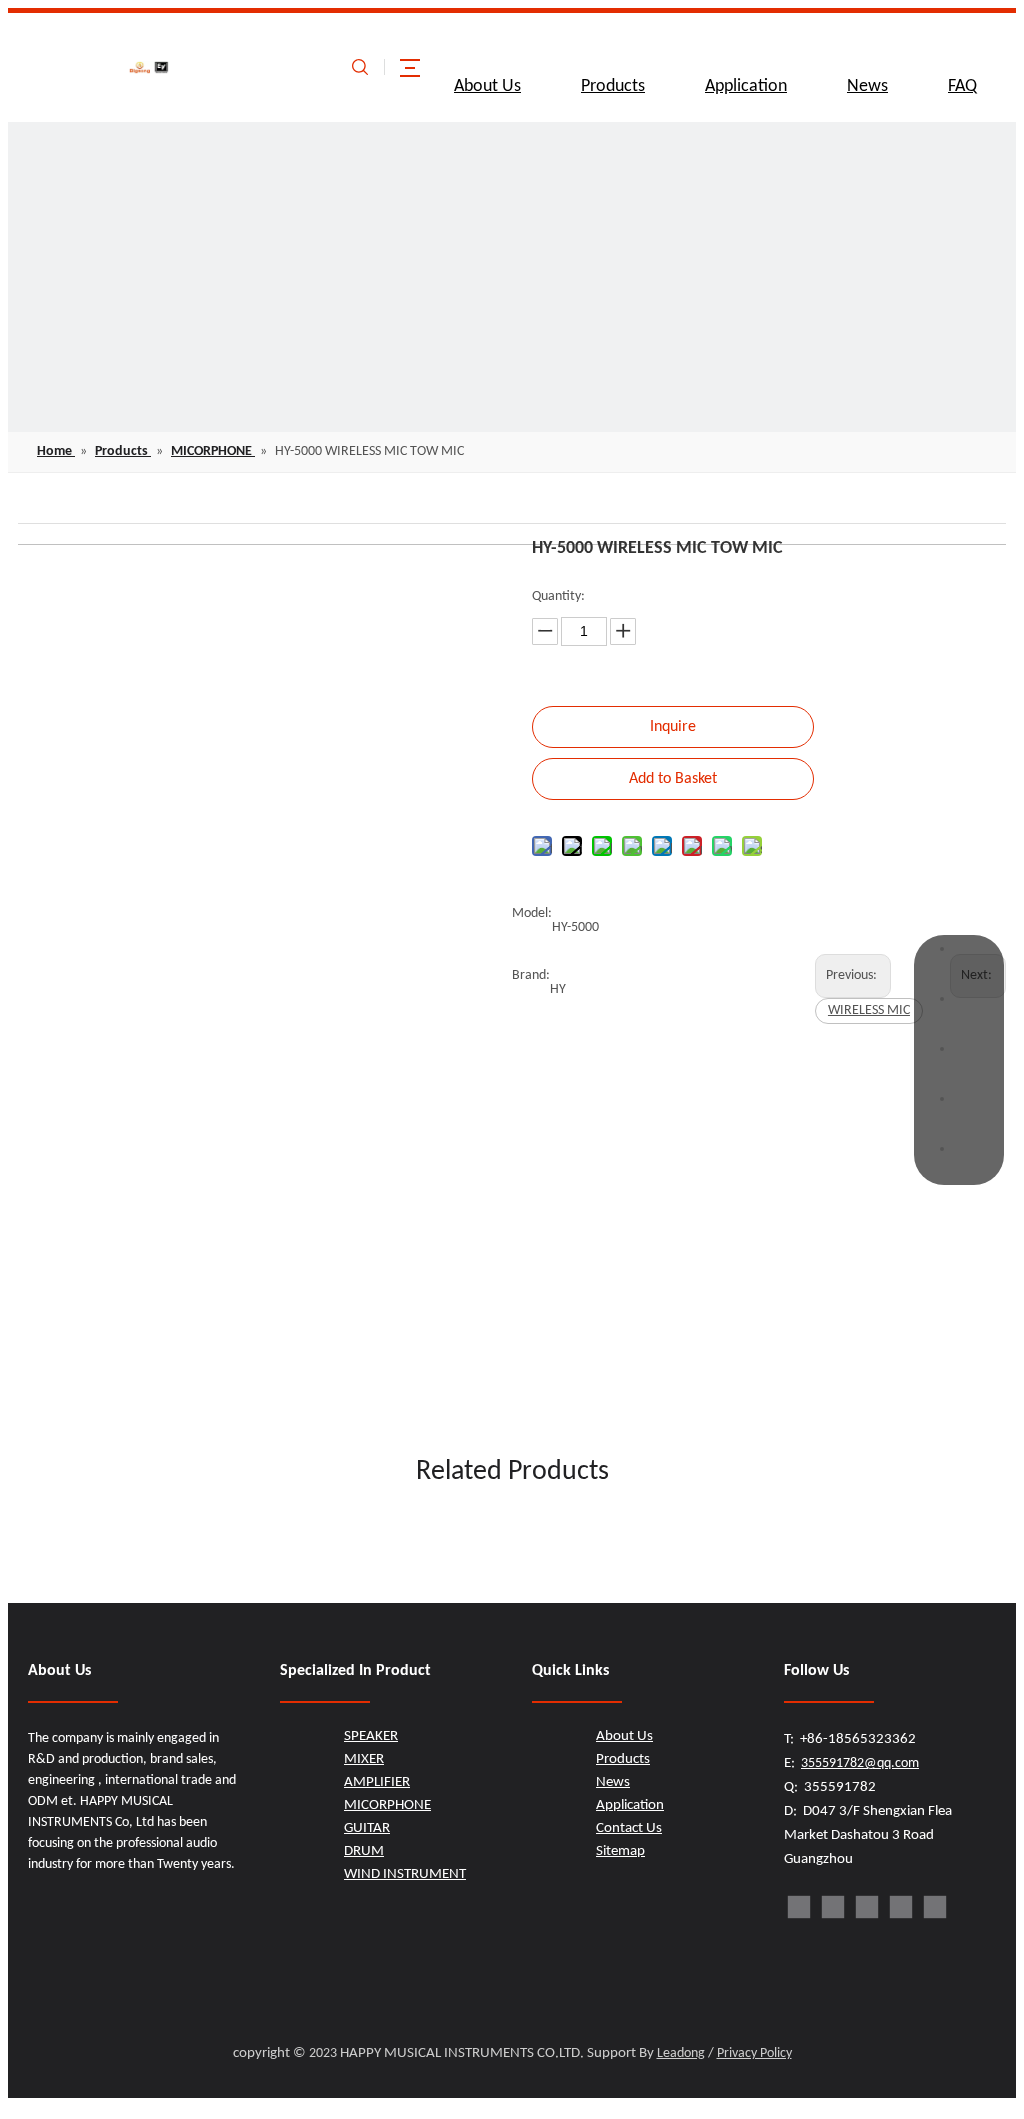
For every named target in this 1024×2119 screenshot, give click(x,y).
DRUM (364, 1851)
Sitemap (620, 1851)
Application (746, 86)
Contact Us (629, 1828)
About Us (487, 86)
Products (613, 86)
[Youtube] (901, 1907)
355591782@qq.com (860, 1763)
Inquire (673, 727)
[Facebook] (799, 1907)
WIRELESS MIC (869, 1010)
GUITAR (367, 1828)
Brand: (531, 975)
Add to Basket (673, 779)
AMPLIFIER (377, 1782)
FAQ (962, 86)
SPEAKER (371, 1736)
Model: (532, 913)
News (867, 86)
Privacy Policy (754, 2053)
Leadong (681, 2053)
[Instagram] (935, 1907)
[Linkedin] (833, 1907)
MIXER (364, 1759)
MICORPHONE (387, 1805)
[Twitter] (867, 1907)
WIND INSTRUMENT (405, 1874)
